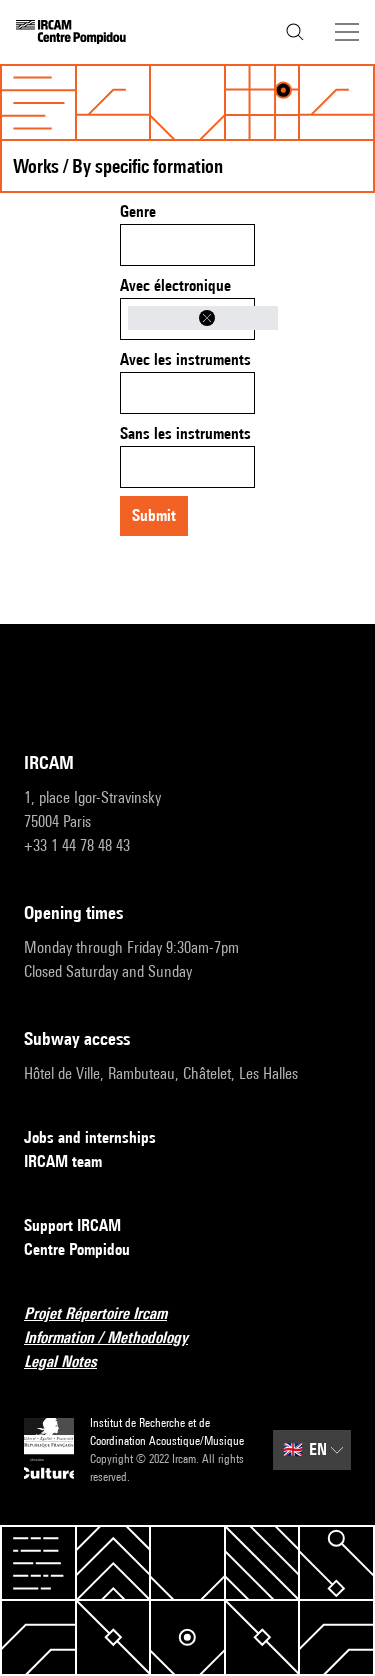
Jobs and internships (90, 1137)
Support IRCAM (72, 1225)
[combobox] (187, 245)
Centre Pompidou (77, 1249)
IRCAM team (63, 1161)
